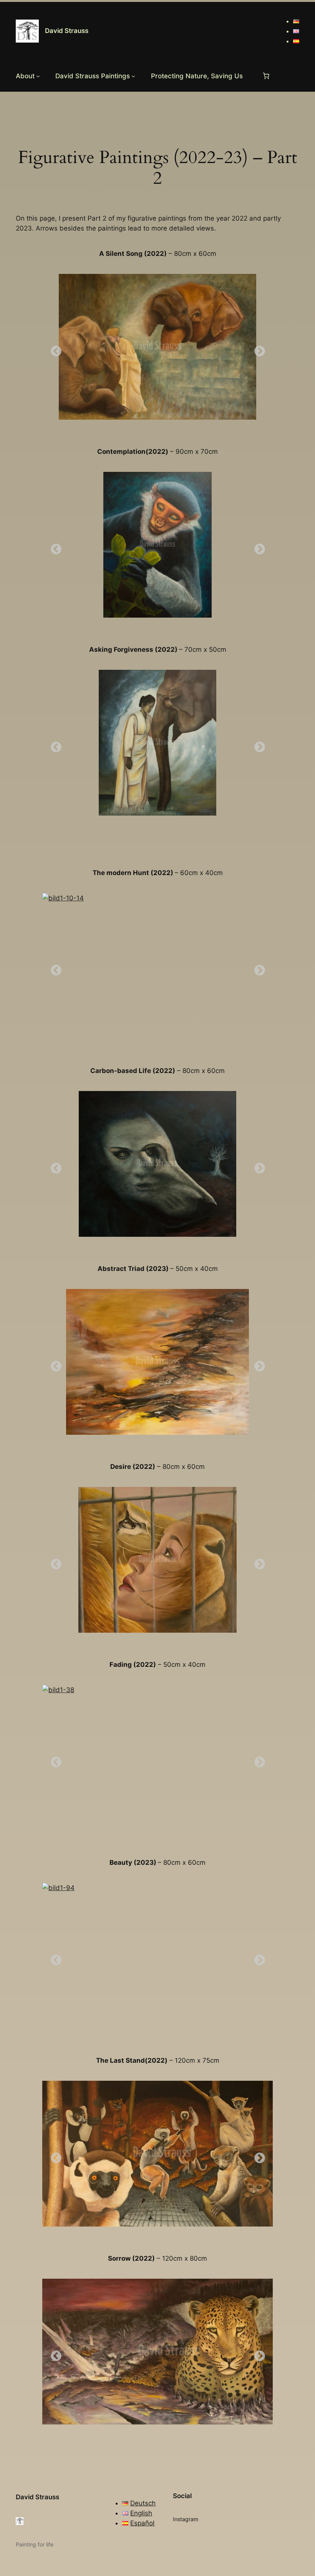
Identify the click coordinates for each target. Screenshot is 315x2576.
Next (257, 349)
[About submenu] (38, 76)
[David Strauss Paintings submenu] (133, 76)
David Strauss (67, 31)
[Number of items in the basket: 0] (266, 76)
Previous (54, 349)
